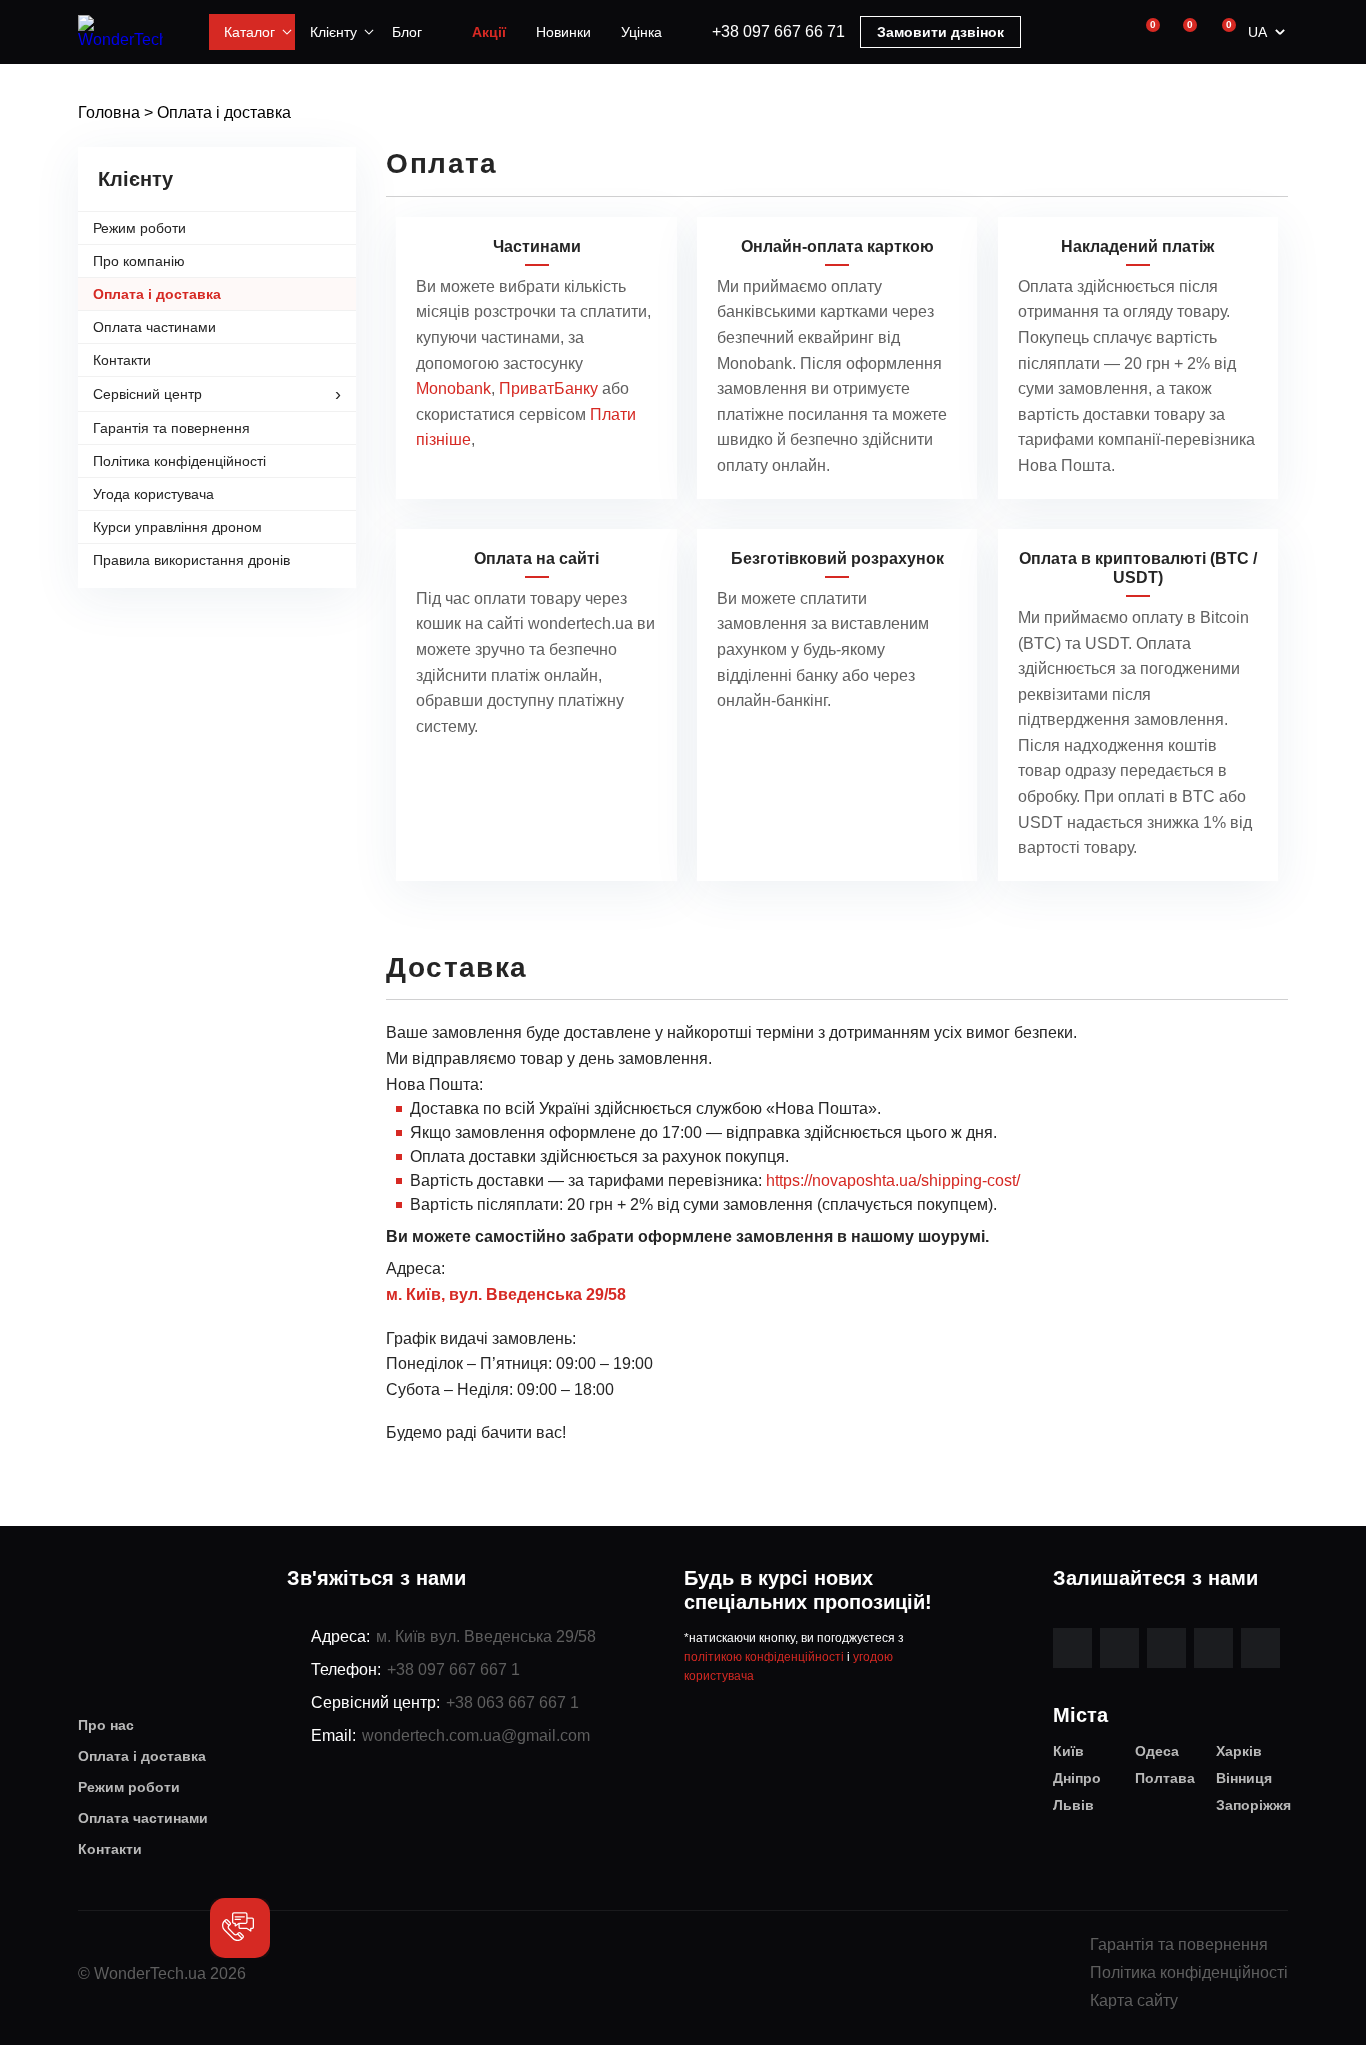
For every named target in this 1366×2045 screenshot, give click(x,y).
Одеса (1157, 1751)
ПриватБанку (548, 388)
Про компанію (139, 261)
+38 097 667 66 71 (778, 31)
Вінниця (1244, 1778)
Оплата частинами (154, 327)
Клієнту (333, 32)
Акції (489, 32)
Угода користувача (153, 494)
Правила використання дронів (191, 560)
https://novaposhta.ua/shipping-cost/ (893, 1180)
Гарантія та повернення (171, 428)
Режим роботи (139, 228)
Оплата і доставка (157, 294)
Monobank (453, 388)
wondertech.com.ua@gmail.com (476, 1735)
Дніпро (1077, 1778)
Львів (1073, 1805)
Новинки (563, 32)
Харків (1239, 1751)
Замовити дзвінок (940, 32)
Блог (407, 32)
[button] (240, 1928)
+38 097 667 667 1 (453, 1669)
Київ (1068, 1751)
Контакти (122, 360)
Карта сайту (1134, 2000)
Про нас (106, 1725)
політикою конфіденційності (764, 1657)
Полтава (1165, 1778)
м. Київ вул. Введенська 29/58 (486, 1636)
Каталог (249, 32)
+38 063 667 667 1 (512, 1702)
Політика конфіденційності (179, 461)
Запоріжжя (1252, 1805)
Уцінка (641, 32)
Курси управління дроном (177, 527)
